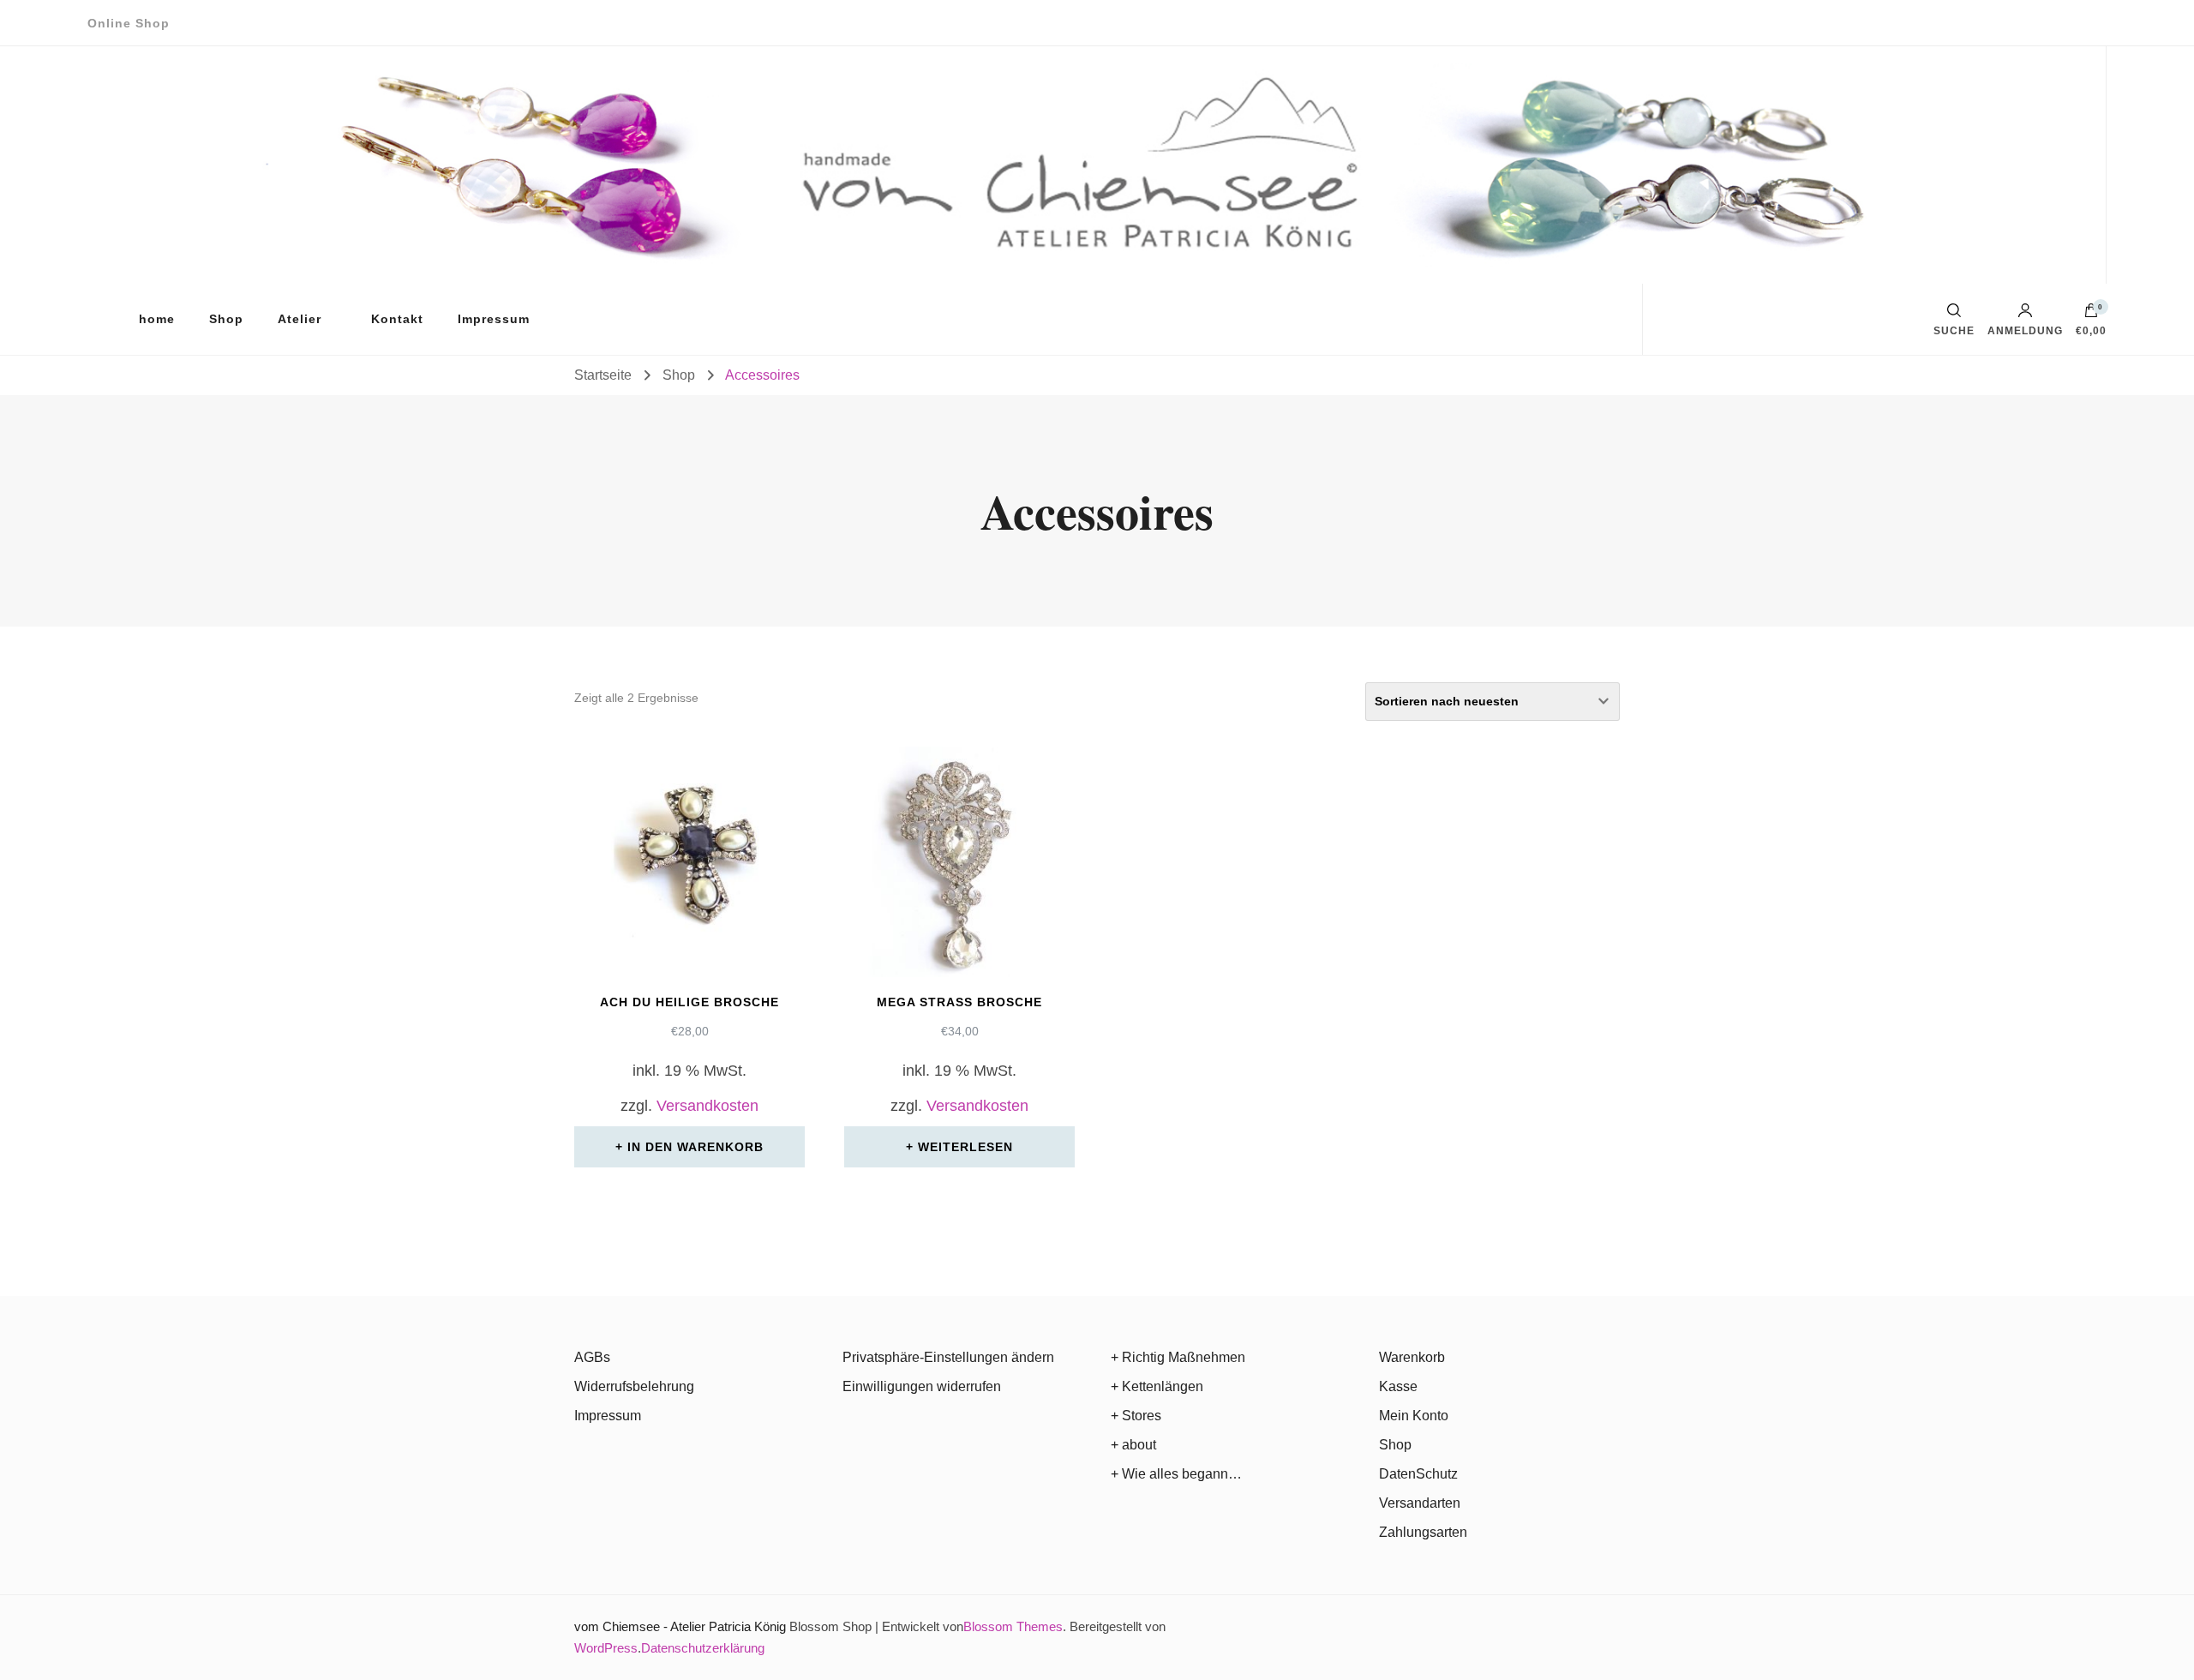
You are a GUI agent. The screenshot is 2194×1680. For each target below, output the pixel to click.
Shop (226, 319)
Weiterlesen (965, 1147)
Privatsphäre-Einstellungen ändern (948, 1357)
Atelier (300, 319)
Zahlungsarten (1423, 1532)
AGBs (592, 1357)
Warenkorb (1412, 1357)
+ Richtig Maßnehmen (1178, 1357)
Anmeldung (2025, 330)
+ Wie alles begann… (1176, 1474)
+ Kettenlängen (1157, 1386)
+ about (1133, 1445)
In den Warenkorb (695, 1147)
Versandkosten (707, 1106)
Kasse (1398, 1386)
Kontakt (397, 319)
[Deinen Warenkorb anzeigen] (2091, 315)
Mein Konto (1414, 1416)
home (157, 319)
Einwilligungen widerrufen (922, 1386)
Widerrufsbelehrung (634, 1386)
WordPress (606, 1648)
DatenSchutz (1418, 1474)
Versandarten (1420, 1503)
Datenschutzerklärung (703, 1648)
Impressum (494, 319)
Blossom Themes (1013, 1626)
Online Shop (129, 23)
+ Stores (1136, 1416)
